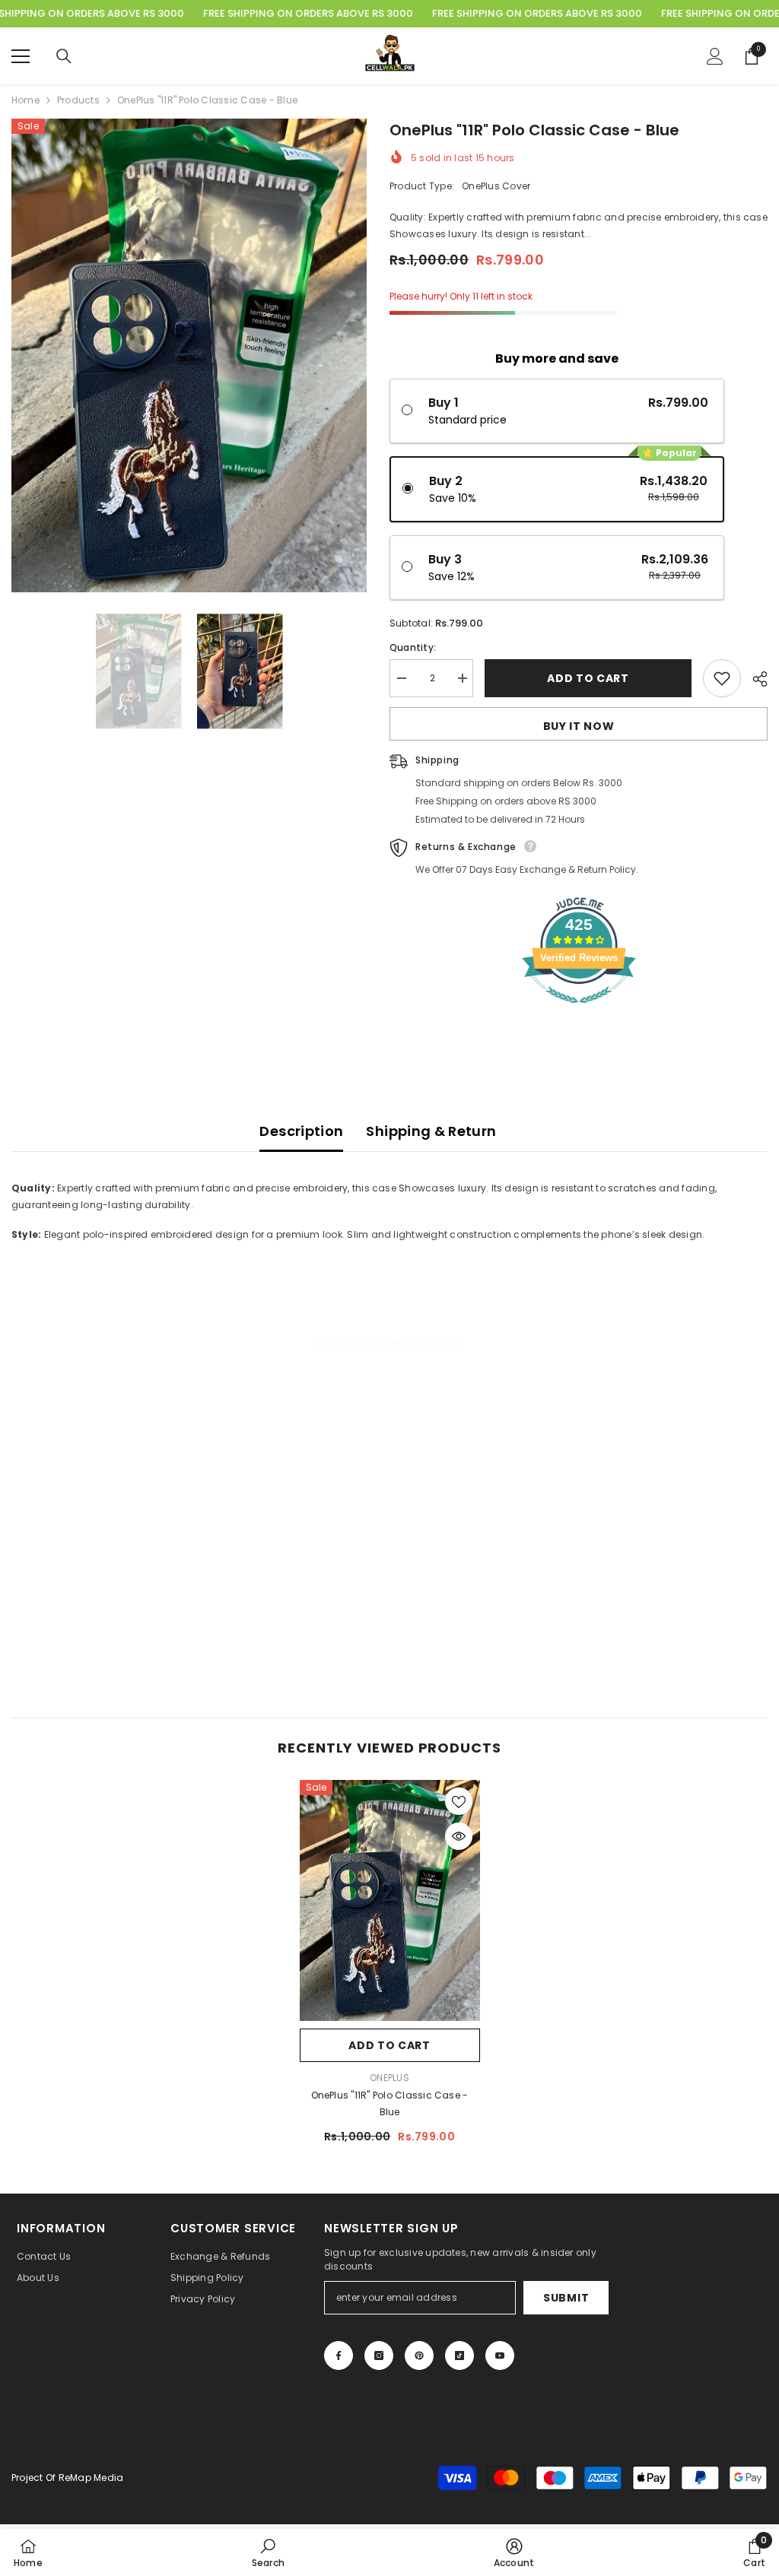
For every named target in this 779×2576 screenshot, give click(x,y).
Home (25, 100)
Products (78, 100)
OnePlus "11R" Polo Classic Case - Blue (390, 2103)
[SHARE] (754, 679)
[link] (102, 1651)
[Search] (64, 56)
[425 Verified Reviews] (579, 1012)
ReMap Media (91, 2478)
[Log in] (715, 56)
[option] (189, 355)
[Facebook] (339, 2356)
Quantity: (413, 647)
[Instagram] (379, 2356)
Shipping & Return (431, 1131)
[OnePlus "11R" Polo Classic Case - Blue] (390, 1900)
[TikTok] (459, 2356)
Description (301, 1131)
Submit (566, 2298)
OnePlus (389, 2078)
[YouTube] (500, 2356)
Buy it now (579, 726)
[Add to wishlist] (722, 678)
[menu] (21, 56)
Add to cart (588, 678)
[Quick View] (459, 1836)
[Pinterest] (419, 2356)
